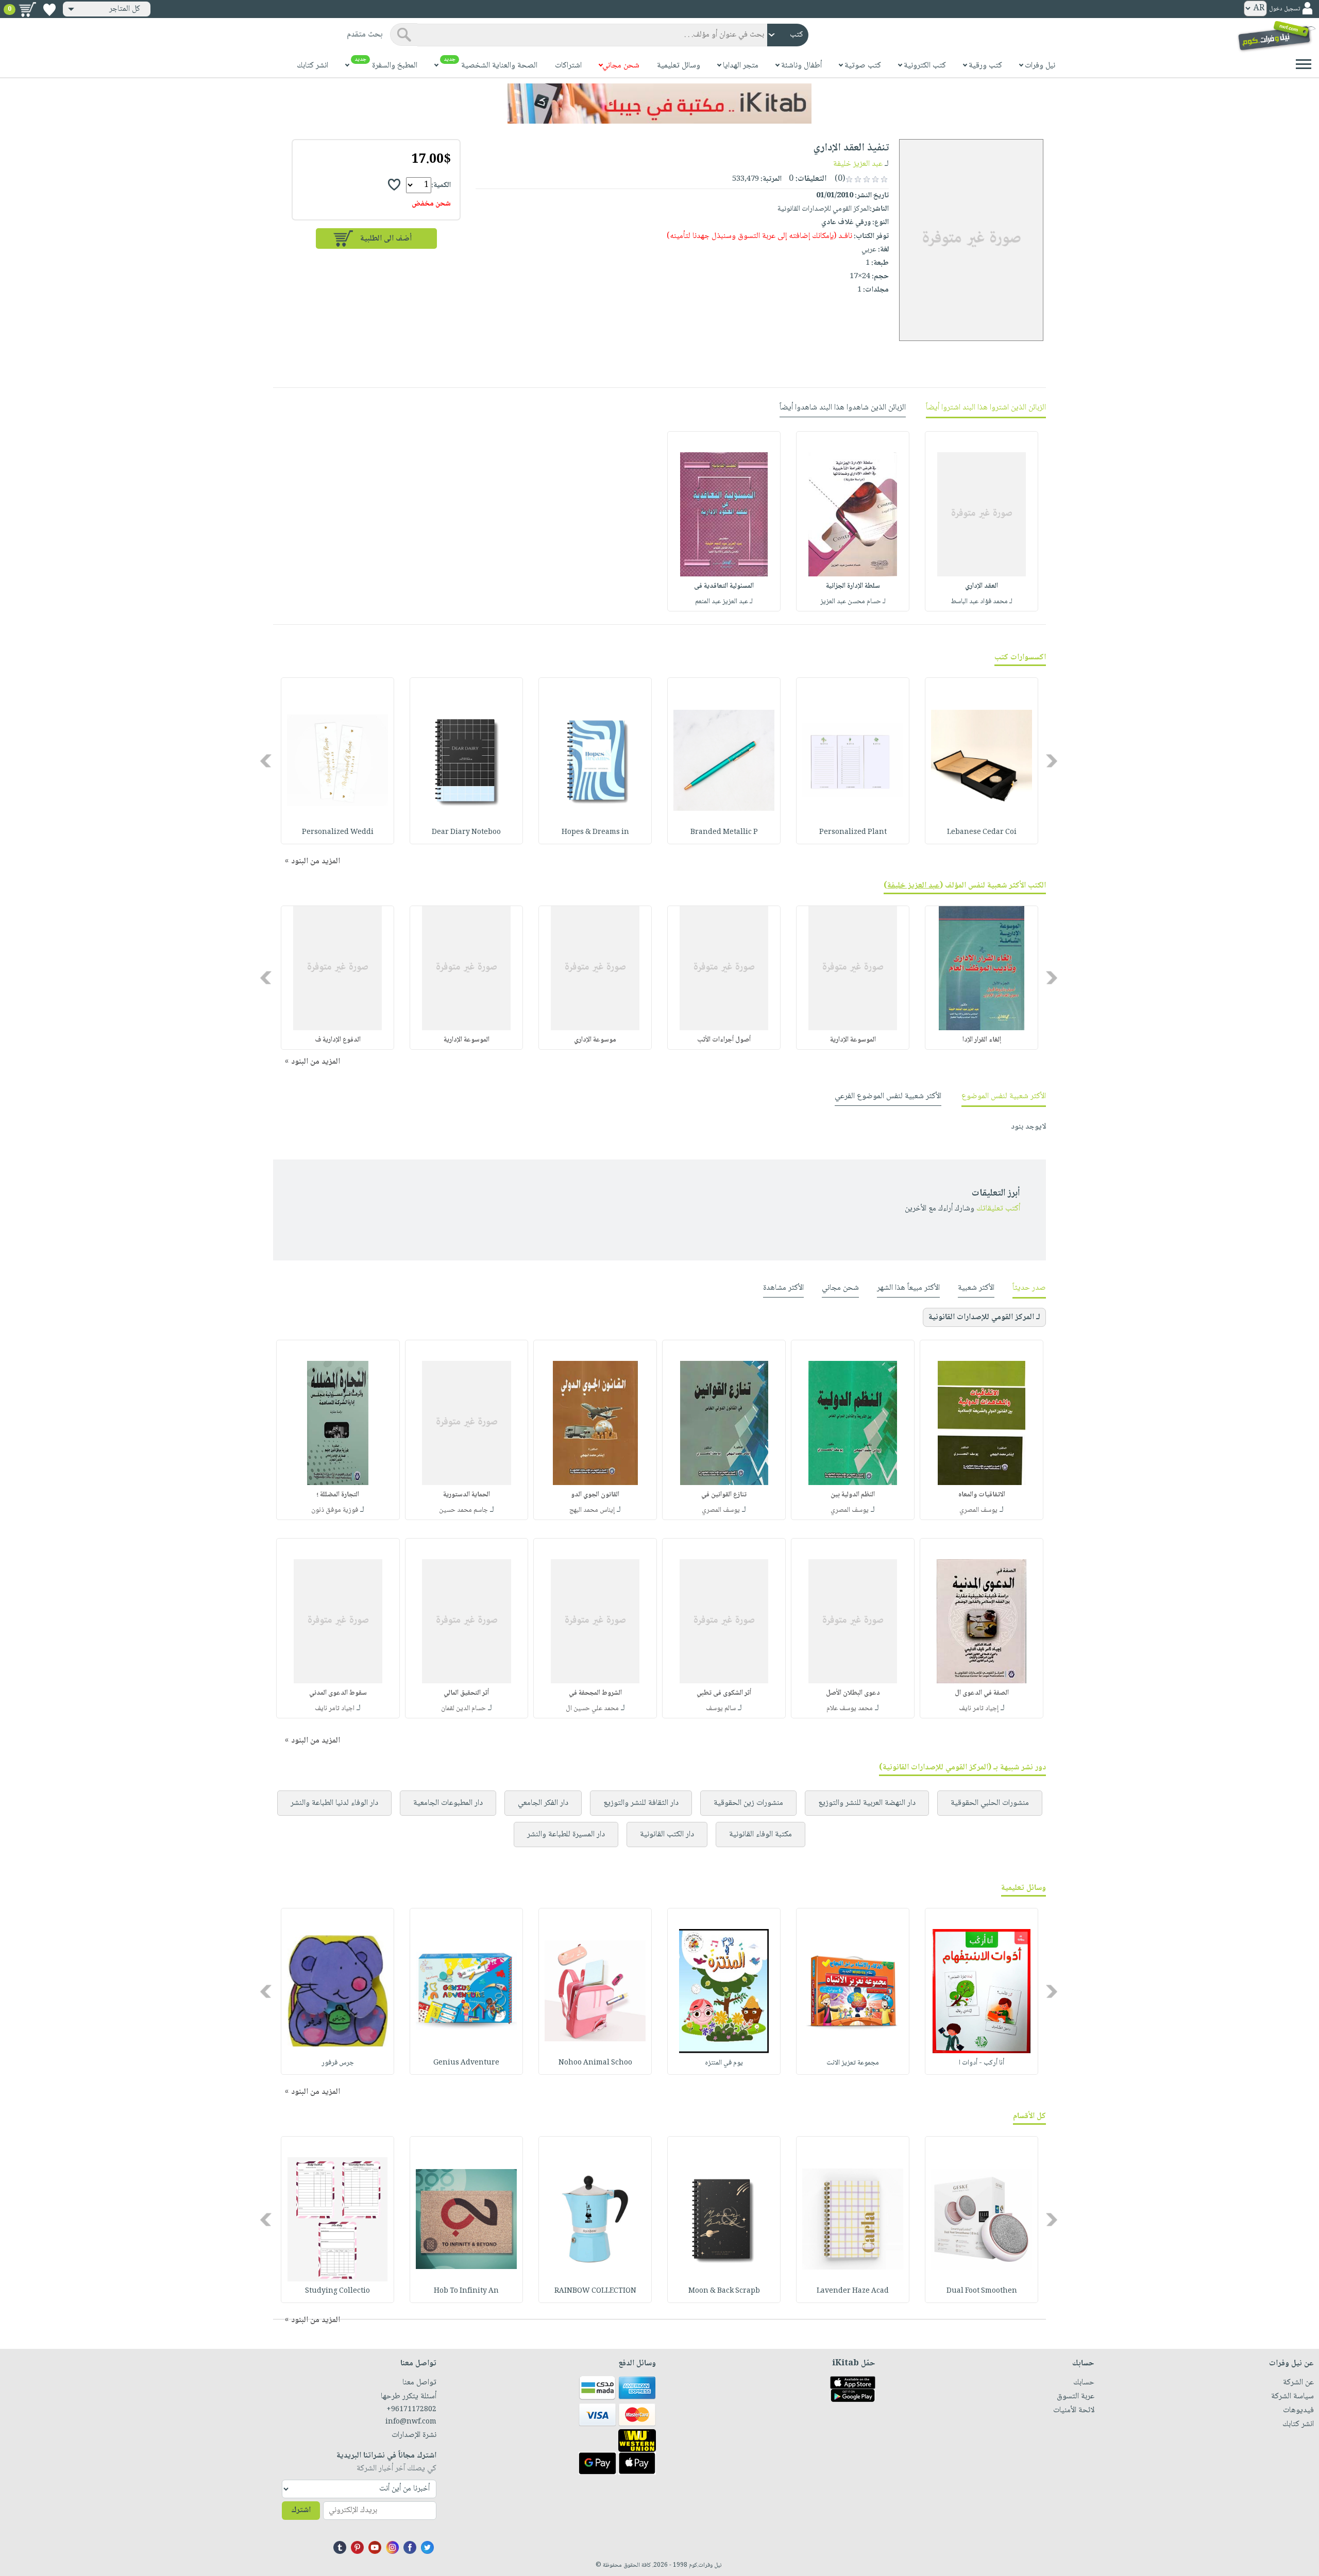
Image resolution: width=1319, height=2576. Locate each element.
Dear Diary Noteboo (466, 832)
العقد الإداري (982, 586)
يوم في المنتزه (724, 2063)
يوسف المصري (978, 1510)
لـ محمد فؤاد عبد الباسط (982, 602)
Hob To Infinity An (466, 2291)
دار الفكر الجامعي (543, 1803)
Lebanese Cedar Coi (982, 832)
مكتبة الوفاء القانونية (760, 1835)
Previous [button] (1052, 761)
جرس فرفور (338, 2063)
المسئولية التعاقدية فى (724, 586)
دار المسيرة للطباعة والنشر (566, 1835)
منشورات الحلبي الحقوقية (990, 1803)
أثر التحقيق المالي (466, 1693)
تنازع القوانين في (724, 1495)
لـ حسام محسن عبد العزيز (853, 602)
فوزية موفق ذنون (335, 1510)
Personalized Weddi (338, 832)
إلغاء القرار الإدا (982, 1040)
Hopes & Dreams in (595, 832)
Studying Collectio (337, 2291)
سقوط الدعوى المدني (338, 1693)
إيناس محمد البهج (592, 1510)
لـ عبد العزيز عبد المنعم (724, 602)
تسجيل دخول (1284, 9)
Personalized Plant (853, 832)
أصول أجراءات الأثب (724, 1040)
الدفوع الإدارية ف (338, 1040)
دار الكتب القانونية (667, 1835)
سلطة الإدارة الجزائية (853, 586)
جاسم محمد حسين (463, 1510)
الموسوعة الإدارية (853, 1040)
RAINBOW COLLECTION (595, 2291)
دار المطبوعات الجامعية (448, 1803)
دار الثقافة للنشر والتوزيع (641, 1803)
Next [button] (267, 761)
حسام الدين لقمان (463, 1709)
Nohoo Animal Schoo (595, 2063)
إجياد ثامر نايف (979, 1709)
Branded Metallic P (724, 832)
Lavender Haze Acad (853, 2291)
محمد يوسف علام (850, 1709)
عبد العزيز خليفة (858, 164)
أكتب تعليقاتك (998, 1209)
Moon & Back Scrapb (724, 2291)
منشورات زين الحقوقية (748, 1803)
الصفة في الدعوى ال (982, 1693)
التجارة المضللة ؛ (338, 1495)
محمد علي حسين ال (592, 1709)
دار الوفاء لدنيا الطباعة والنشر (334, 1803)
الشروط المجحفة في (595, 1693)
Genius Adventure (466, 2063)
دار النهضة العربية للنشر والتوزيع (867, 1803)
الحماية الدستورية (467, 1495)
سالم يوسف (721, 1709)
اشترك (301, 2510)
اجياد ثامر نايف (335, 1709)
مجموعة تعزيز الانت (853, 2063)
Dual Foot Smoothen (982, 2291)
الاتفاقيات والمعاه (982, 1495)
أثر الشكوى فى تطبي (724, 1693)
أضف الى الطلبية (386, 239)
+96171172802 (411, 2410)
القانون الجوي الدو (595, 1495)
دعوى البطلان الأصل (853, 1693)
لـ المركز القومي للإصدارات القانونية (984, 1317)
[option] (982, 521)
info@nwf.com (411, 2422)
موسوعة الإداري (595, 1040)
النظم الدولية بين (853, 1495)
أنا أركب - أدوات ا (982, 2063)
